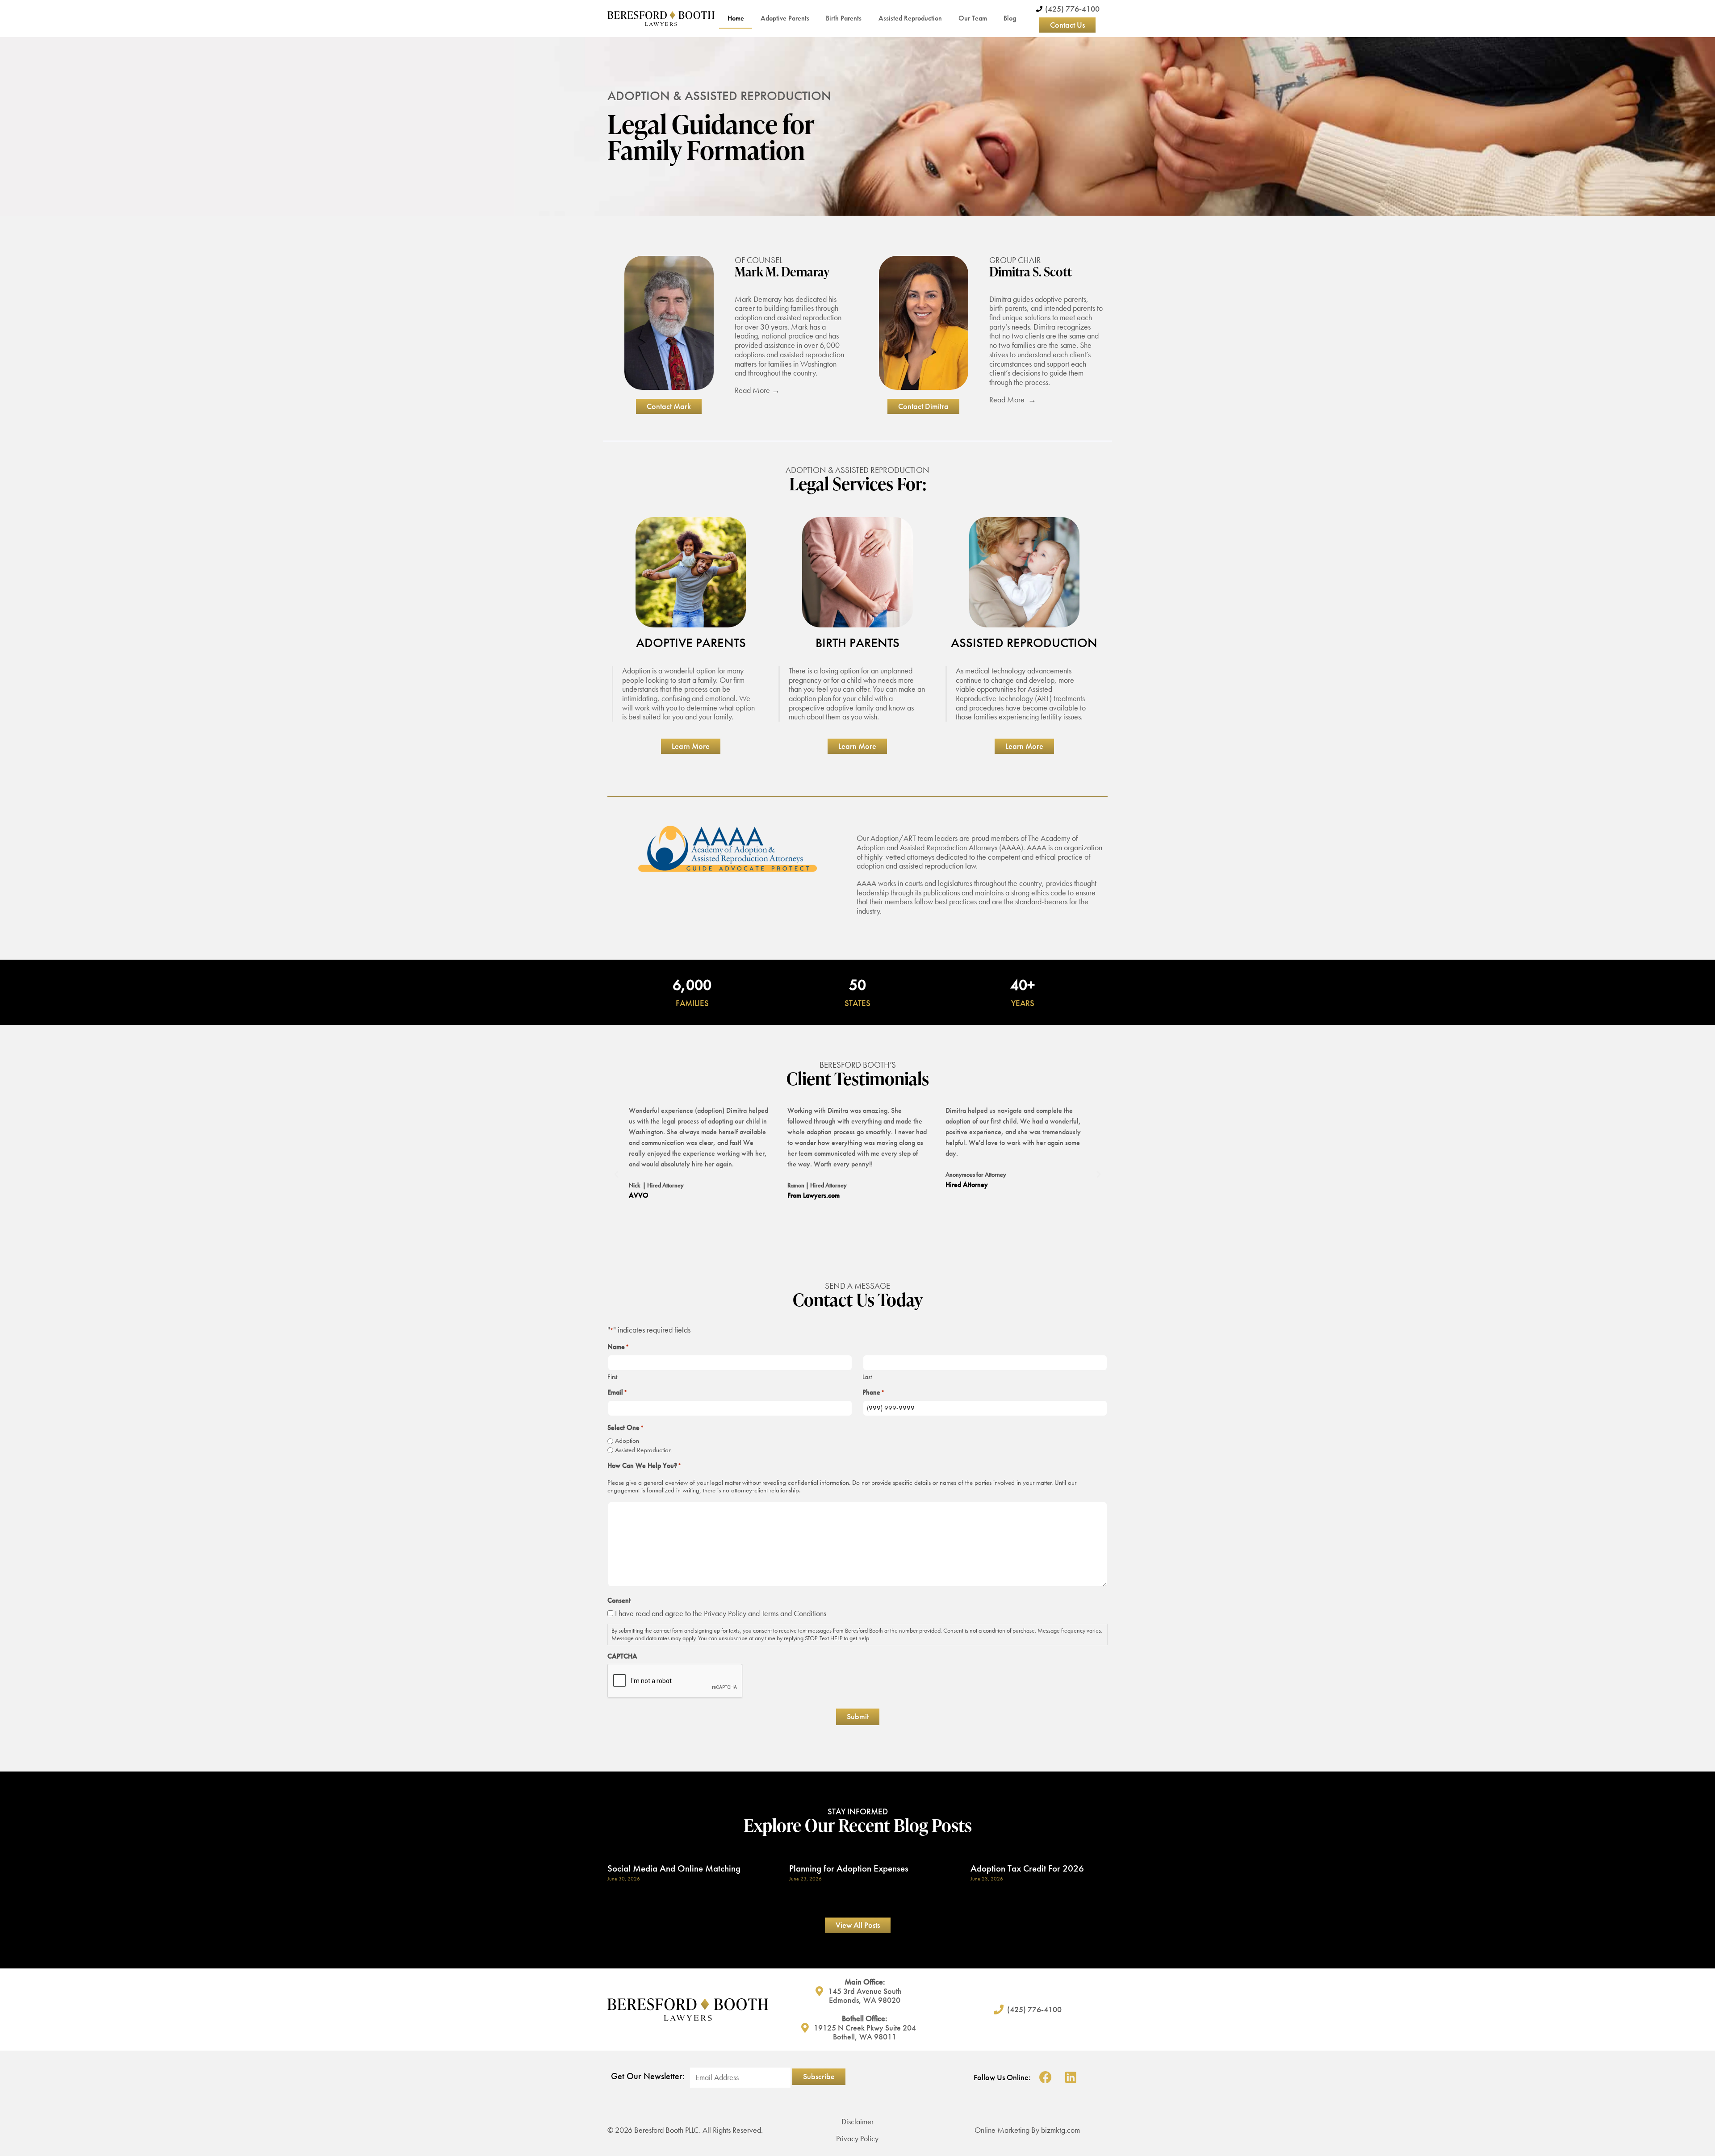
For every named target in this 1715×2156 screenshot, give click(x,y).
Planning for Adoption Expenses (849, 1868)
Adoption (627, 1441)
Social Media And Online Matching (674, 1868)
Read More (753, 390)
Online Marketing (1002, 2130)
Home (736, 18)
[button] (616, 1174)
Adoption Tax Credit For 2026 (1027, 1868)
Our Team (973, 18)
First (612, 1377)
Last (867, 1377)
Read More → (1013, 399)
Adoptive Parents (785, 18)
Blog (1010, 18)
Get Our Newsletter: (648, 2076)
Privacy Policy (725, 1613)
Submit (858, 1716)
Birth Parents (844, 18)
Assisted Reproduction (910, 18)
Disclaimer (857, 2121)
